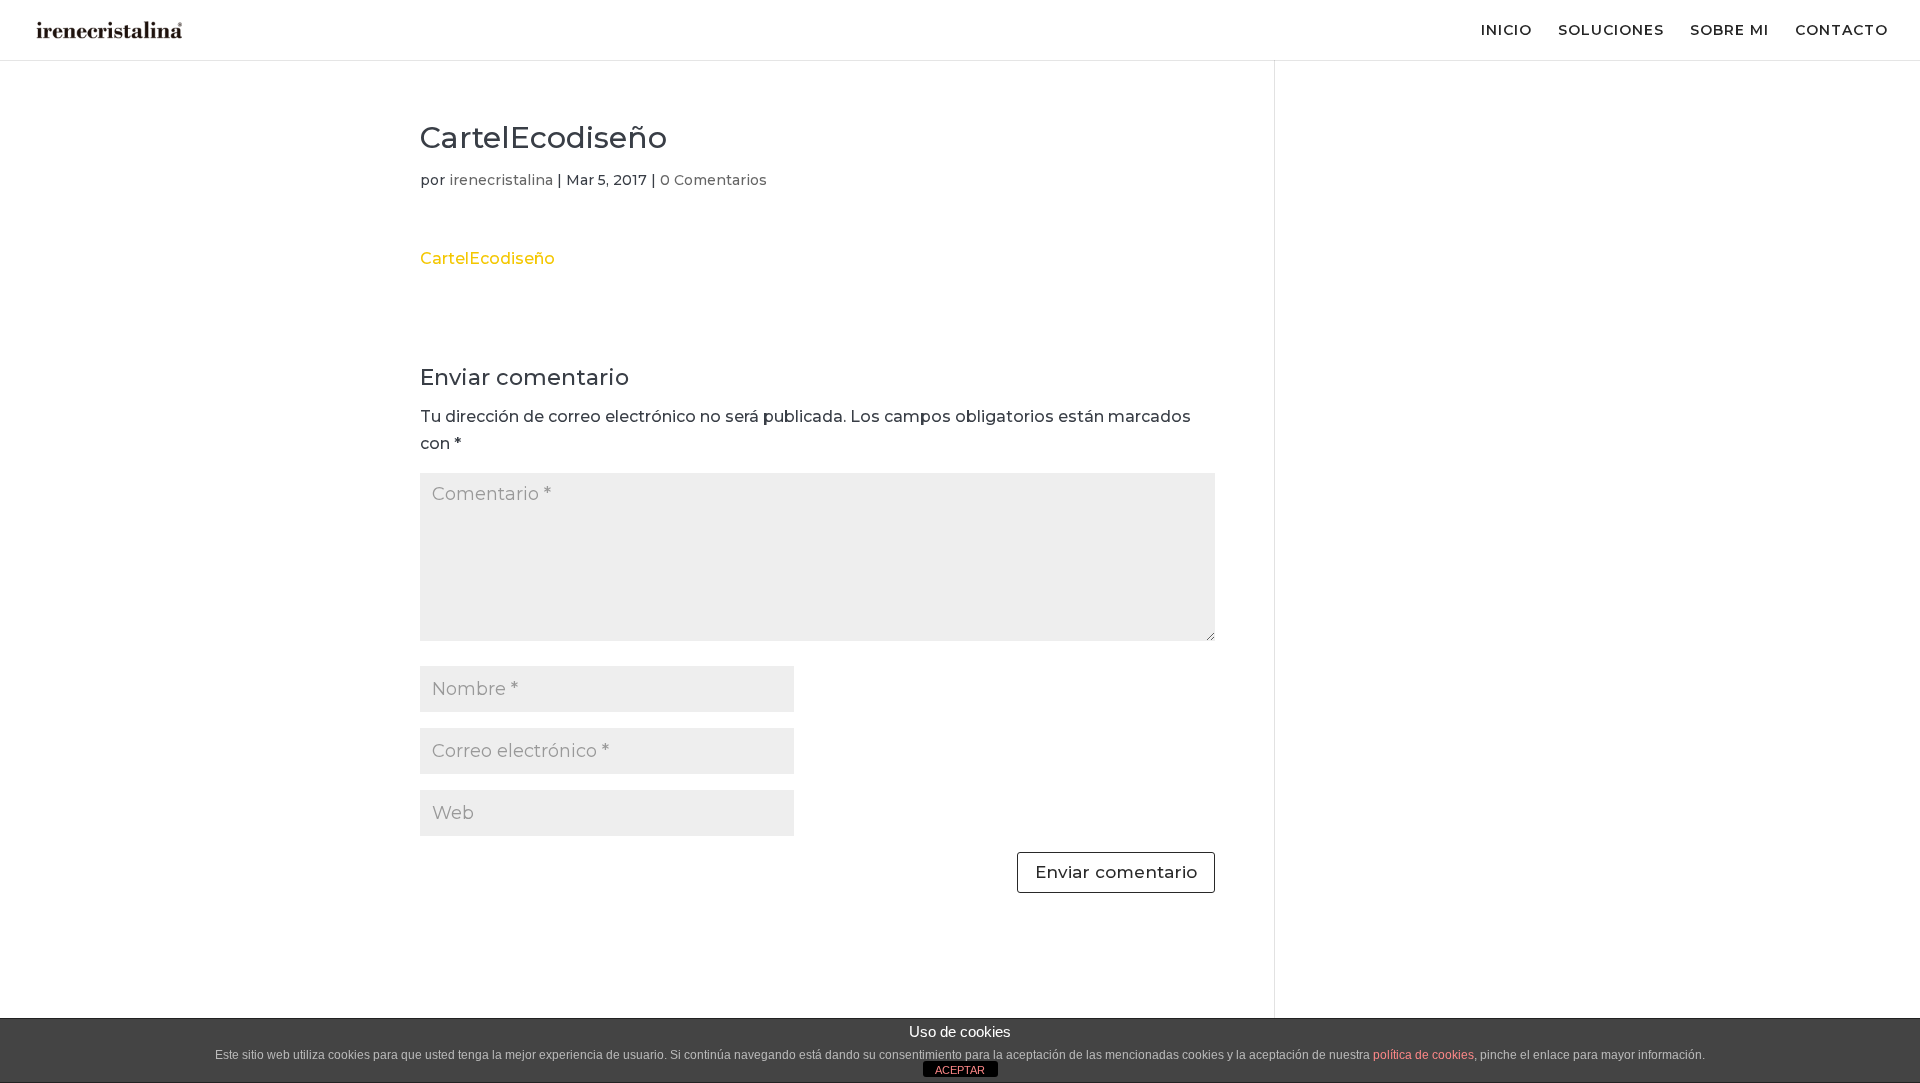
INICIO (1506, 31)
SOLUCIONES (1611, 31)
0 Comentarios (713, 180)
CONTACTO (1841, 31)
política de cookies (1423, 1055)
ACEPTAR (960, 1070)
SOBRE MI (1729, 31)
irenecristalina (501, 180)
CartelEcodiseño (487, 258)
